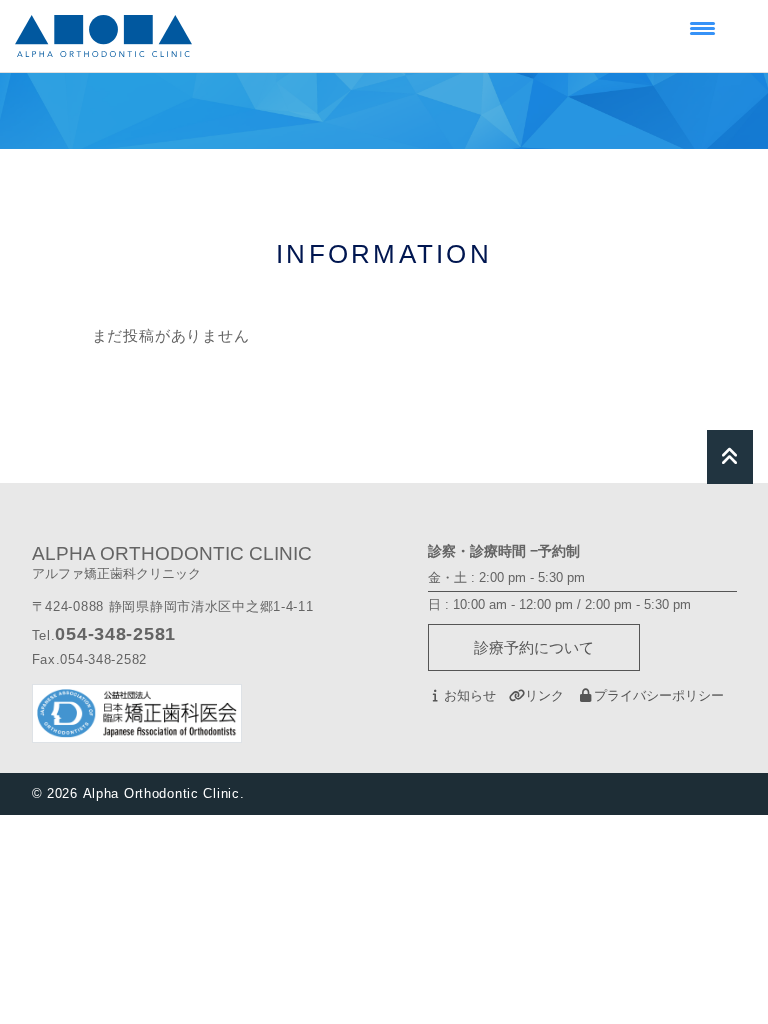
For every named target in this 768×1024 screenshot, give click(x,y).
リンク (544, 695)
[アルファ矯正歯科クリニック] (103, 36)
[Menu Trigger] (702, 27)
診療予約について (534, 647)
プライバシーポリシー (658, 695)
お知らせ (470, 695)
